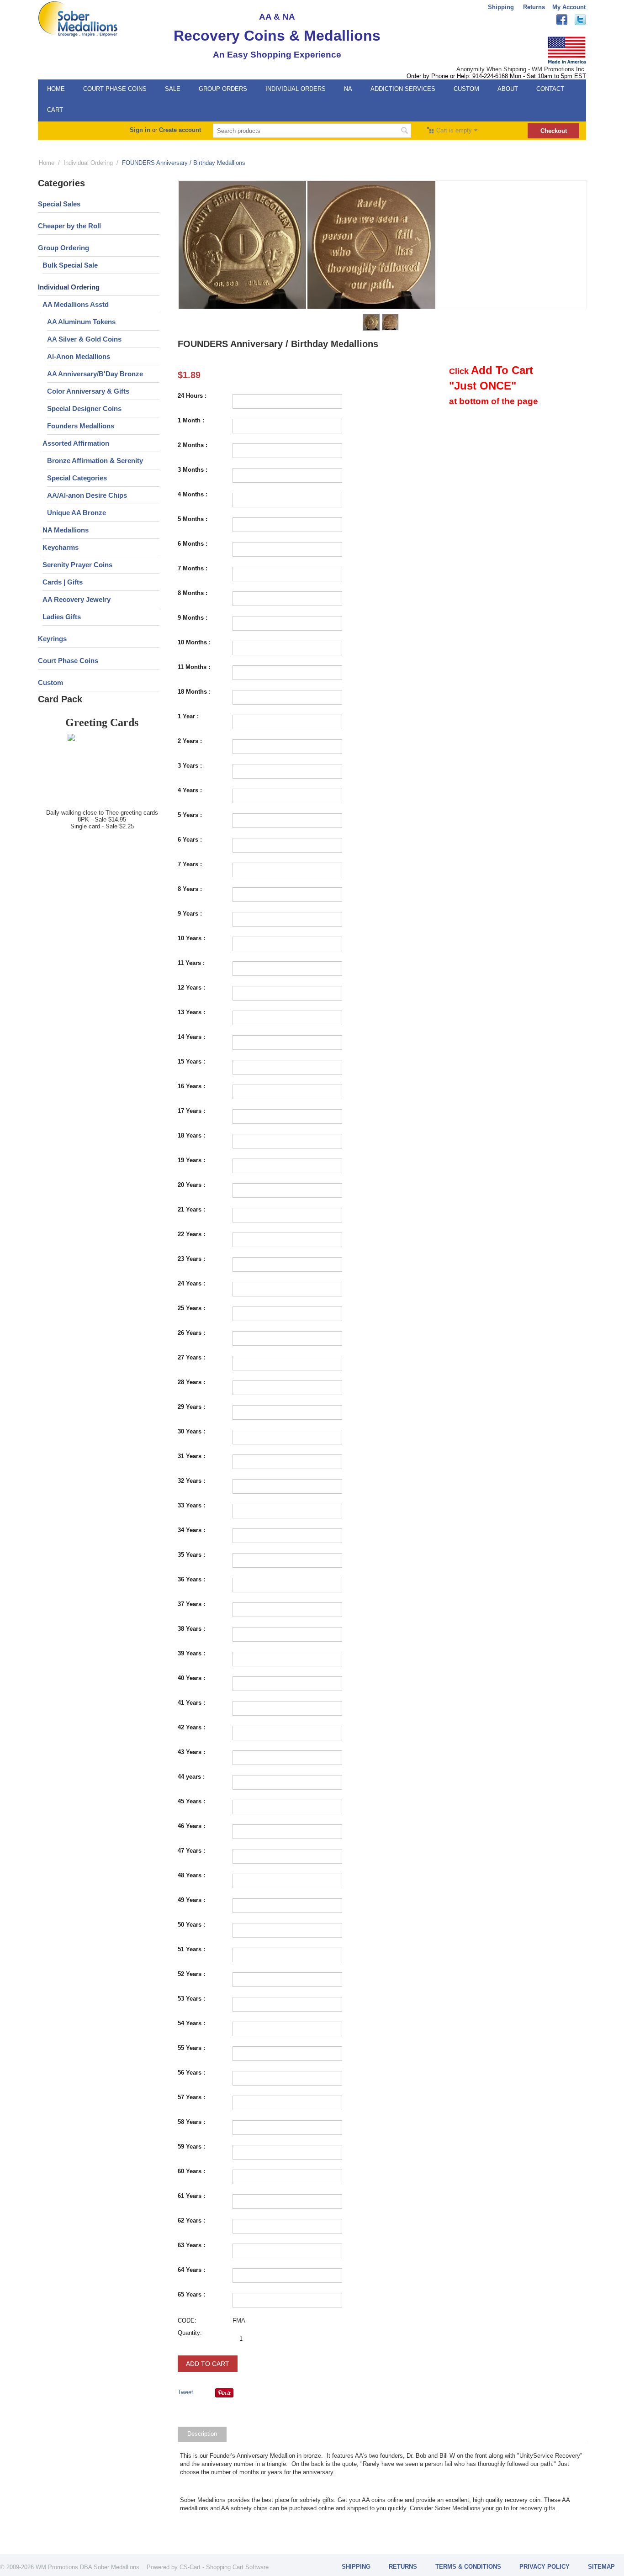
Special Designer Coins (84, 408)
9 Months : (193, 618)
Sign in (140, 130)
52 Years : (191, 1974)
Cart (55, 110)
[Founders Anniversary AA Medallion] (243, 245)
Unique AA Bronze (77, 513)
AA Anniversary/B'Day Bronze (95, 374)
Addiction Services (403, 89)
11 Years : (191, 963)
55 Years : (191, 2048)
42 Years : (191, 1727)
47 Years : (191, 1851)
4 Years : (190, 790)
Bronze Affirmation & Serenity (95, 461)
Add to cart (208, 2364)
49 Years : (191, 1900)
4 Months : (193, 494)
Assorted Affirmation (76, 443)
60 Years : (191, 2171)
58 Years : (191, 2122)
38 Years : (191, 1629)
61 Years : (191, 2196)
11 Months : (194, 667)
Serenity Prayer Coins (77, 565)
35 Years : (191, 1555)
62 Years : (191, 2220)
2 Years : (190, 741)
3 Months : (193, 470)
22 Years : (191, 1234)
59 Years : (191, 2147)
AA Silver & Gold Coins (84, 339)
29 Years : (191, 1407)
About (508, 89)
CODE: (187, 2321)
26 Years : (191, 1333)
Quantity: (190, 2333)
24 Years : (191, 1283)
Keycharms (61, 547)
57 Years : (191, 2097)
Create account (180, 130)
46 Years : (191, 1826)
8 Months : (193, 593)
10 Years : (191, 938)
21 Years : (191, 1209)
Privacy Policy (545, 2567)
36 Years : (191, 1579)
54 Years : (191, 2023)
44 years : (191, 1777)
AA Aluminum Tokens (81, 322)
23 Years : (191, 1259)
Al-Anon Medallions (79, 356)
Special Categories (77, 478)
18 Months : (194, 692)
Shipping (501, 7)
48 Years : (191, 1875)
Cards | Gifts (63, 582)
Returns (534, 7)
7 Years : (190, 864)
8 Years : (190, 889)
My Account (569, 7)
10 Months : (194, 642)
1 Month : (191, 420)
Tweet (185, 2392)
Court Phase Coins (115, 89)
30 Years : (191, 1431)
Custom (466, 89)
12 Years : (191, 988)
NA (348, 89)
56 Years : (191, 2073)
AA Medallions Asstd (76, 304)
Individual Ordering (88, 163)
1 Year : (188, 716)
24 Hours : (192, 396)
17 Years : (191, 1111)
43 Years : (191, 1752)
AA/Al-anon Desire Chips (87, 495)
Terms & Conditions (468, 2567)
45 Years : (191, 1801)
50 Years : (191, 1925)
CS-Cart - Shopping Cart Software (224, 2567)
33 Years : (191, 1505)
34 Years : (191, 1530)
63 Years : (191, 2245)
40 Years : (191, 1678)
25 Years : (191, 1308)
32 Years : (191, 1481)
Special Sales (59, 204)
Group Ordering (63, 248)
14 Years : (191, 1037)
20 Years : (191, 1185)
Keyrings (52, 639)
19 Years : (191, 1160)
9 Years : (190, 914)
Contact (550, 89)
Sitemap (601, 2567)
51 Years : (191, 1949)
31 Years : (191, 1456)
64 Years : (191, 2270)
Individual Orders (296, 89)
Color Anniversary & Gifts (88, 391)
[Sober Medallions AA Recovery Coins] (78, 18)
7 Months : (193, 568)
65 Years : (191, 2294)
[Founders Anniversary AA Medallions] (371, 245)
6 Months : (193, 544)
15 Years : (191, 1061)
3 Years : (190, 766)
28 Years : (191, 1382)
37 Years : (191, 1604)
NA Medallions (66, 530)
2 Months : (193, 445)
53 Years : (191, 1999)
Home (56, 89)
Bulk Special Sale (70, 265)
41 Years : (191, 1703)
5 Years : (190, 815)
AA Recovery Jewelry (77, 599)
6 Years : (190, 840)
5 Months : (193, 519)
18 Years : (191, 1135)
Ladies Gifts (62, 617)
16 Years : (191, 1086)
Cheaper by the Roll (69, 226)
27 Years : (191, 1357)
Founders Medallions (81, 426)
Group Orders (223, 89)
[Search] (404, 132)
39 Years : (191, 1653)
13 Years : (191, 1012)
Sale (173, 89)
